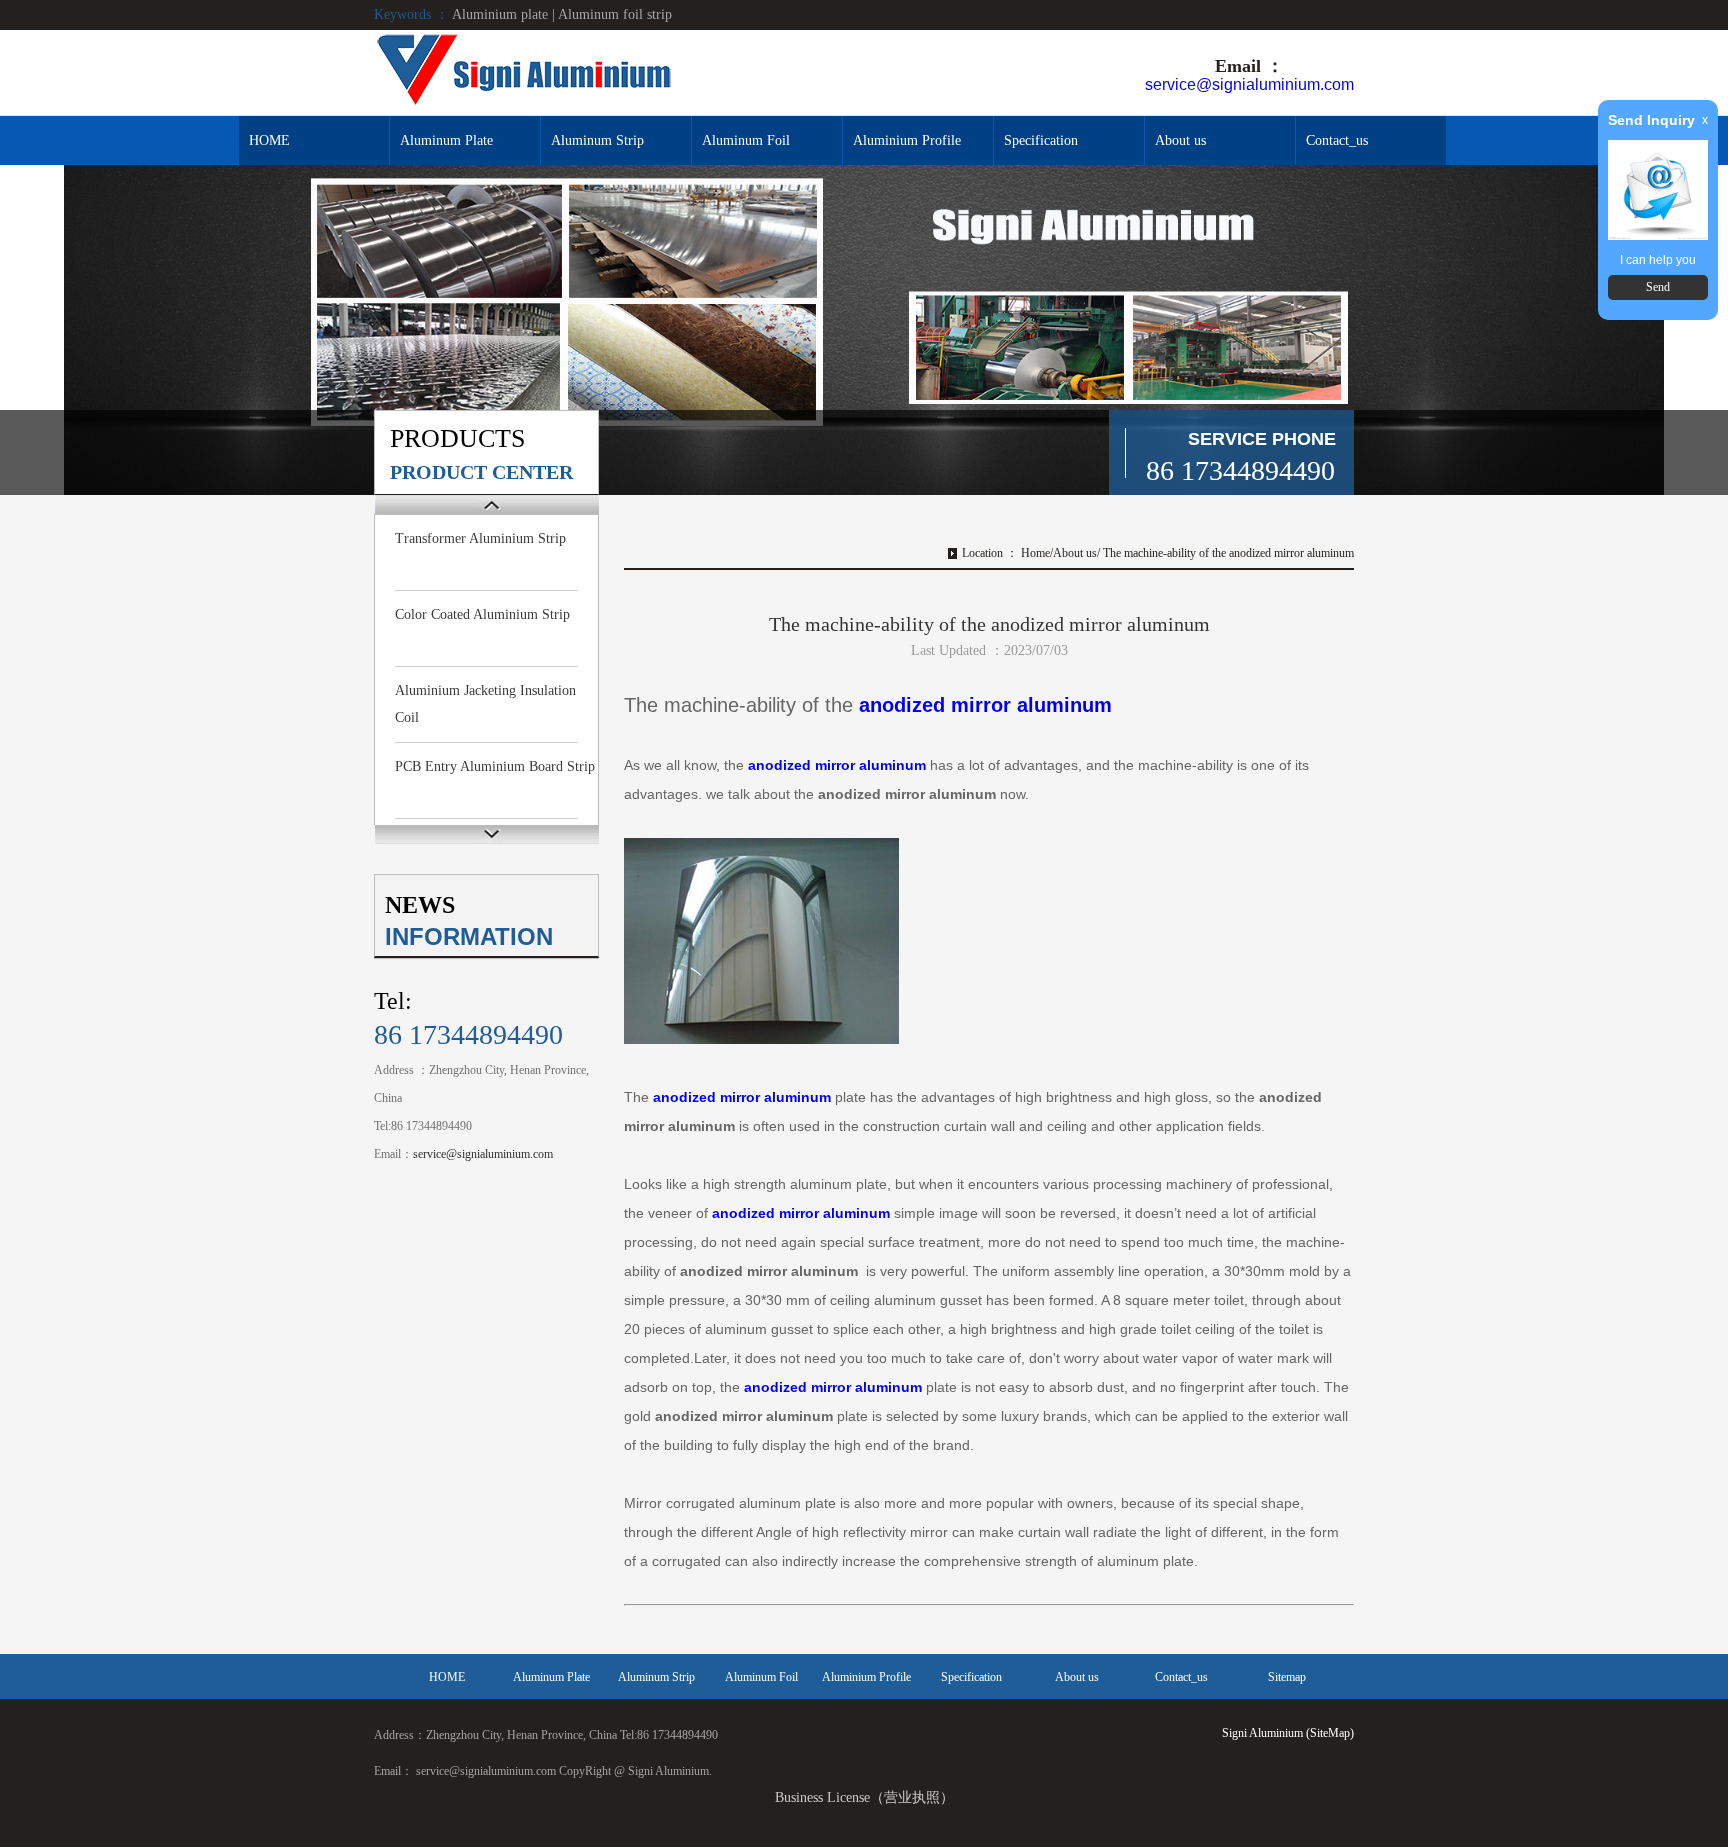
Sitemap (1287, 1677)
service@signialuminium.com (1249, 84)
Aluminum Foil (746, 140)
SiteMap (1330, 1733)
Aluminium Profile (907, 140)
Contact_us (1337, 140)
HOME (269, 140)
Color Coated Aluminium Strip (482, 614)
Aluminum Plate (446, 140)
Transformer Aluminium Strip (480, 538)
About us (1180, 140)
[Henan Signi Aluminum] (524, 71)
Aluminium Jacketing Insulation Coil (485, 704)
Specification (1041, 140)
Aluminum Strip (597, 140)
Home (1035, 553)
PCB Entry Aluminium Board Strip (495, 766)
